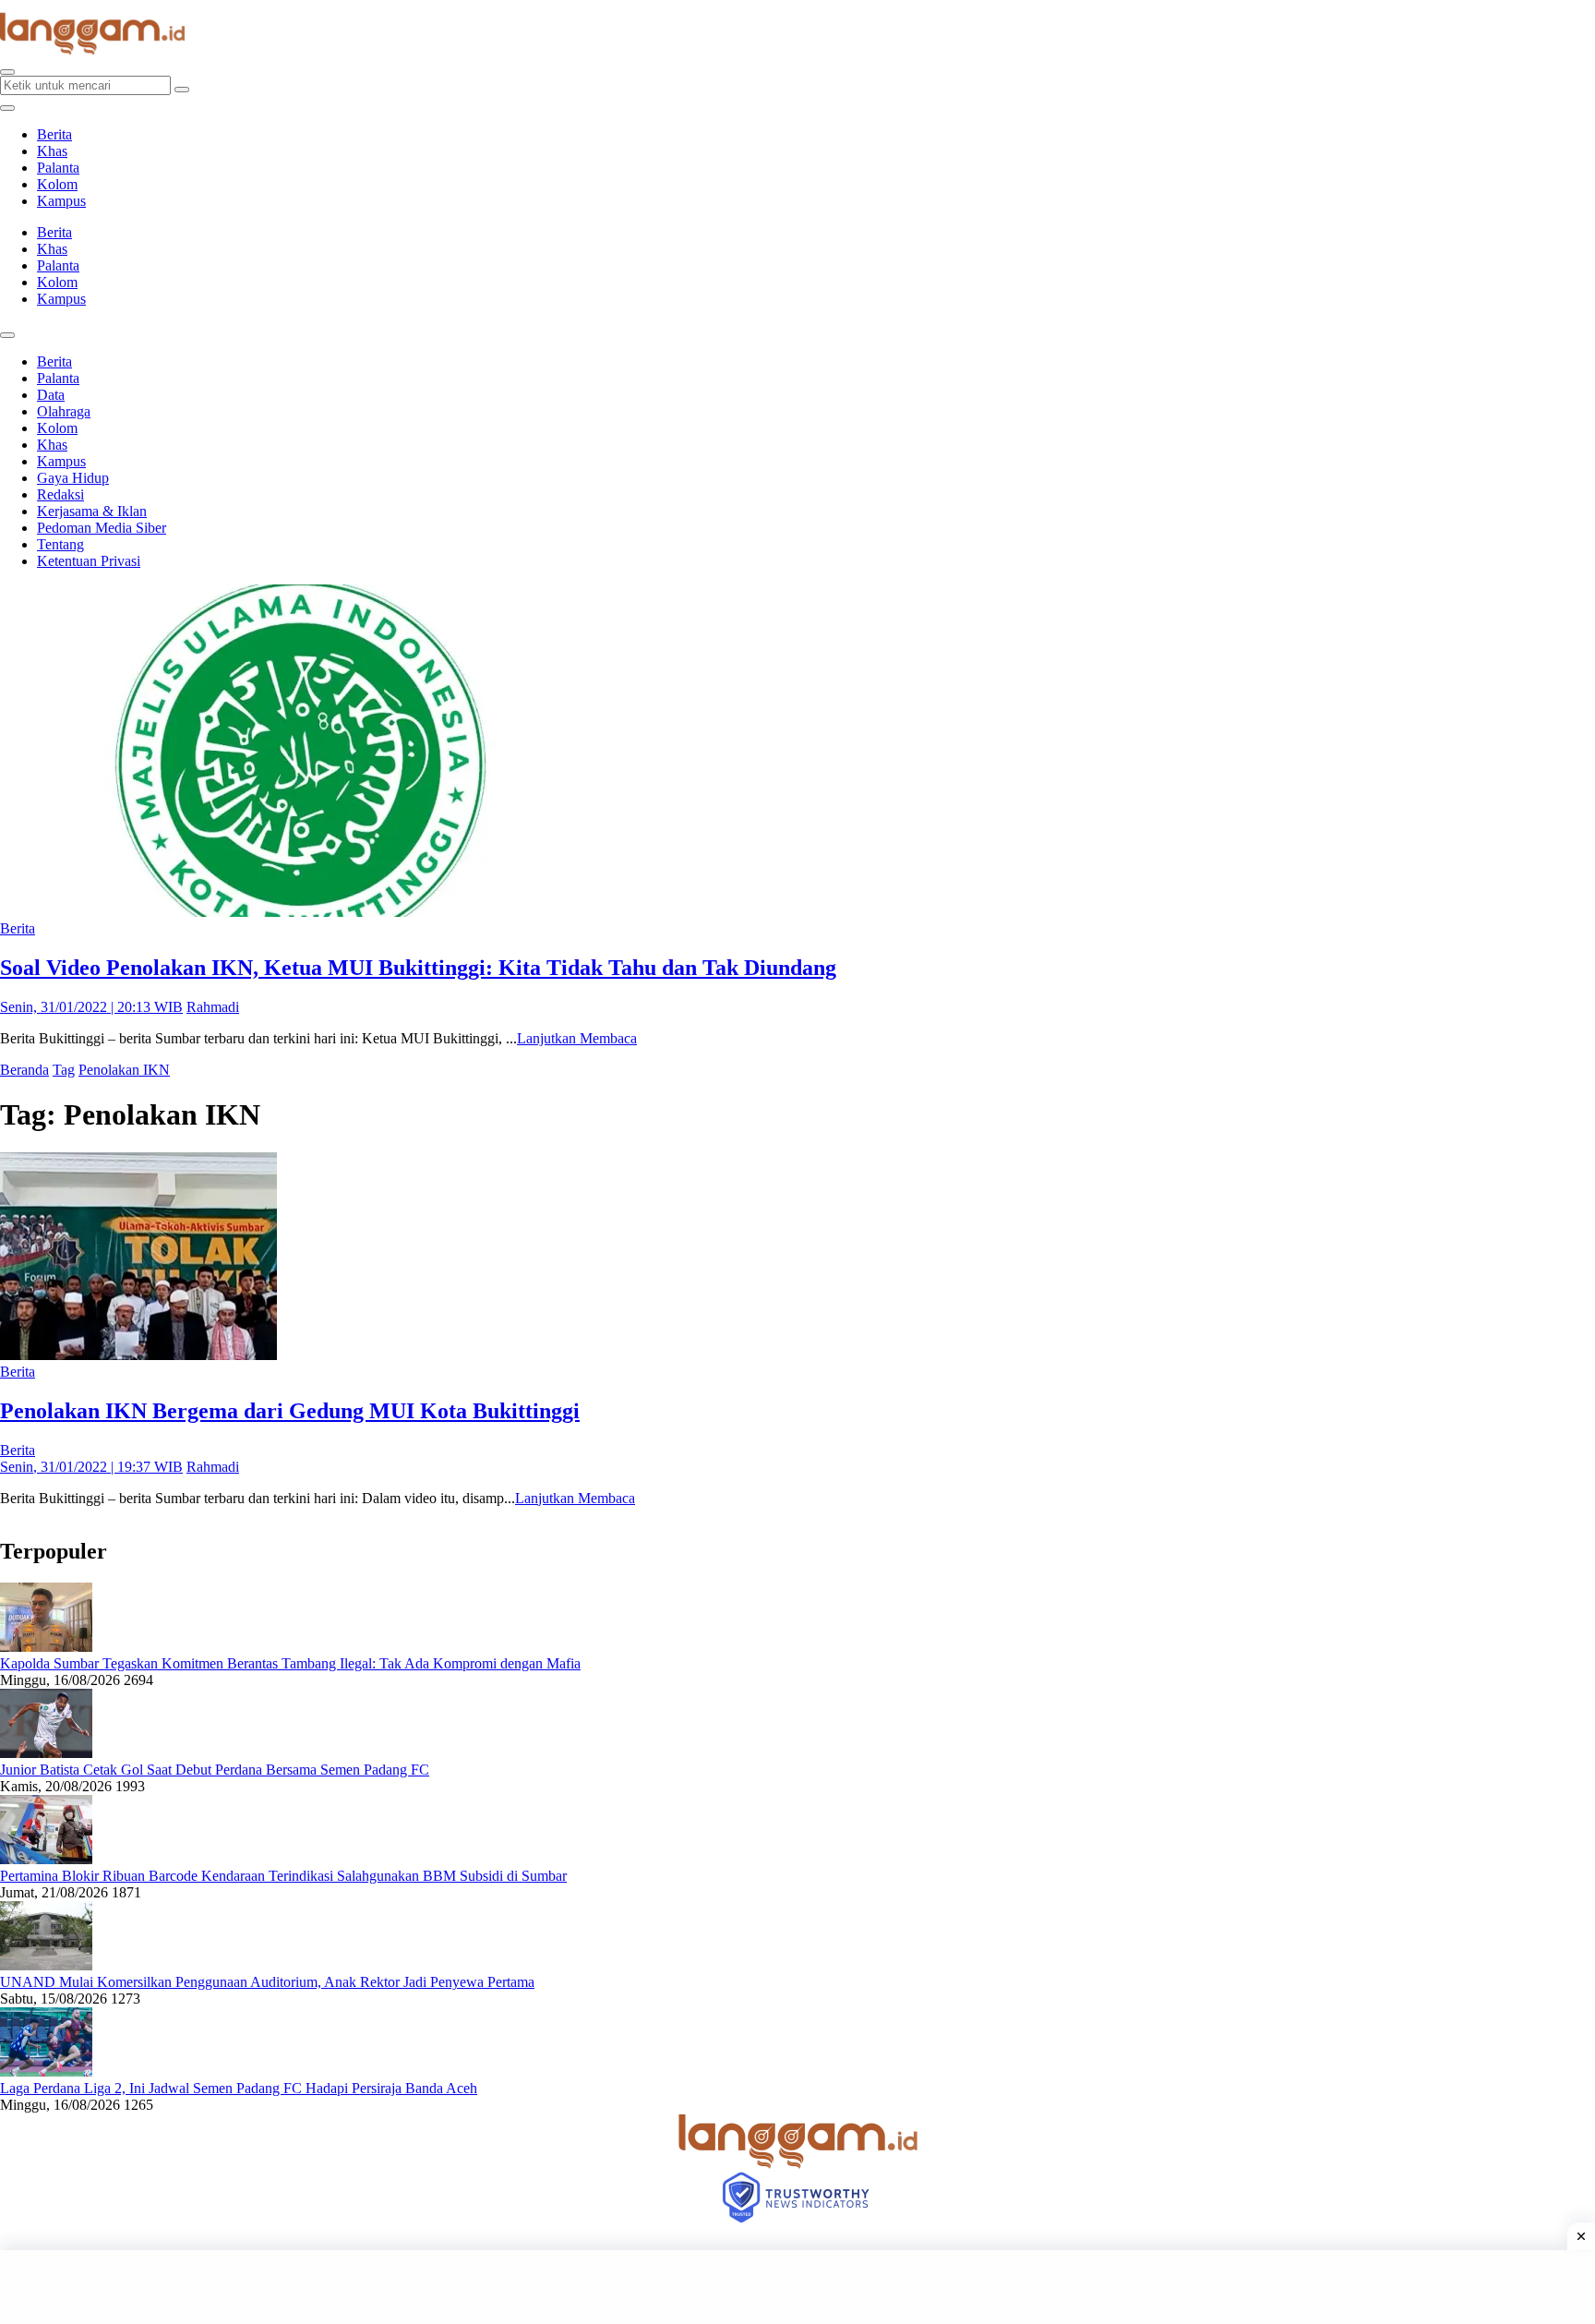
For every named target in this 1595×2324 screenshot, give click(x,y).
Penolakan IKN (124, 1070)
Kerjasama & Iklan (92, 511)
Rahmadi (213, 1007)
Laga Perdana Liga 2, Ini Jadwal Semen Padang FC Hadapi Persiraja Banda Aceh (239, 2088)
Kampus (61, 201)
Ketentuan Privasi (89, 561)
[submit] (182, 90)
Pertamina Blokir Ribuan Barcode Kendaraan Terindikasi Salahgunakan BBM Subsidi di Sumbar (283, 1876)
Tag (64, 1070)
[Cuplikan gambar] (46, 1647)
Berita (54, 134)
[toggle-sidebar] (7, 108)
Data (51, 395)
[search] (7, 72)
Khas (52, 151)
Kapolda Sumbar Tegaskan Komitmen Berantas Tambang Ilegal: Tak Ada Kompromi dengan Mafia (290, 1663)
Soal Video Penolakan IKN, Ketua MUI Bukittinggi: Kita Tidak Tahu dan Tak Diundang (418, 968)
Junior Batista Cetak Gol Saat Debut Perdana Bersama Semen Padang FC (215, 1770)
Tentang (60, 544)
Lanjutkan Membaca (577, 1038)
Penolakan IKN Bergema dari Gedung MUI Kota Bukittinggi (290, 1411)
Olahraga (64, 411)
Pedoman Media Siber (102, 528)
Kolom (57, 184)
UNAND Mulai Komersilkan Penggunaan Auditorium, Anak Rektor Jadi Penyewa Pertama (267, 1982)
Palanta (58, 168)
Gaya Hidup (73, 478)
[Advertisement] (797, 2287)
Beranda (24, 1070)
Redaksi (60, 494)
